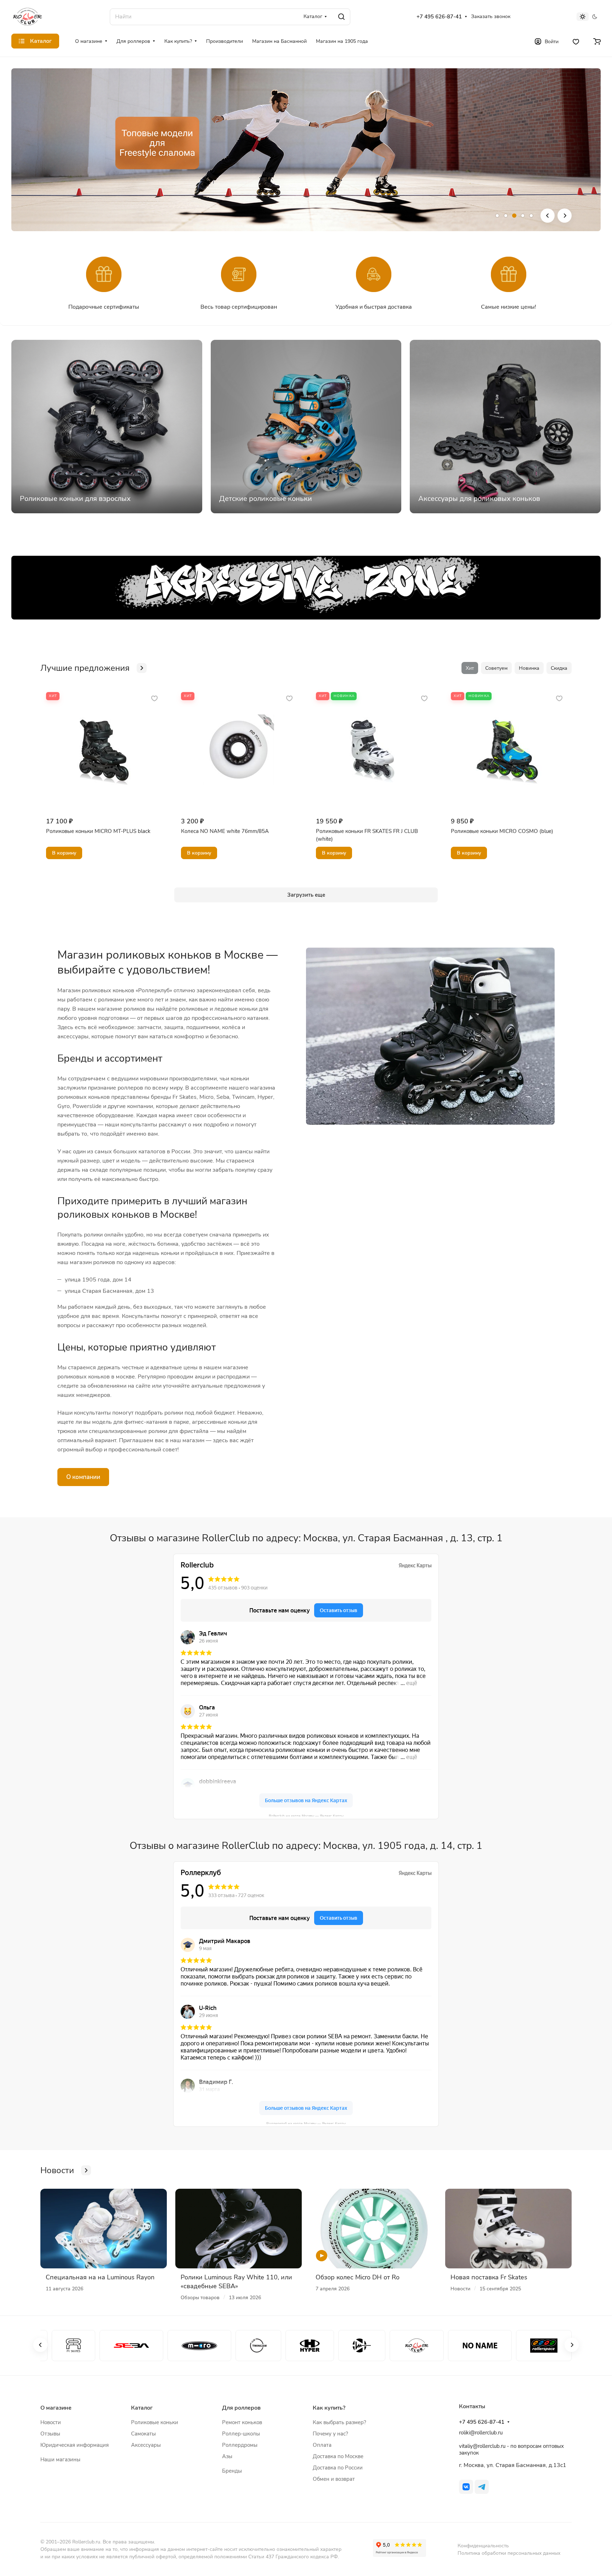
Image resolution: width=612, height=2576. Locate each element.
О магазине (56, 2408)
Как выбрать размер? (339, 2422)
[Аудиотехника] (306, 588)
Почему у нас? (330, 2434)
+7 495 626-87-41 (439, 17)
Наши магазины (60, 2460)
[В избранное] (154, 698)
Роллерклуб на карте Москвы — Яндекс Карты (306, 2123)
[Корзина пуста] (597, 41)
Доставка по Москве (338, 2456)
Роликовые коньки (155, 2422)
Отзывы (50, 2434)
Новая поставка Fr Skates (489, 2277)
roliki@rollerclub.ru (481, 2433)
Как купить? (329, 2408)
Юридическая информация (75, 2445)
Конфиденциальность (483, 2546)
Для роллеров (241, 2408)
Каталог (142, 2408)
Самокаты (143, 2434)
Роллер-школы (241, 2434)
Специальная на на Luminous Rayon (100, 2277)
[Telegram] (482, 2487)
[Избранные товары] (576, 41)
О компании (83, 1477)
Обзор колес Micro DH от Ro (358, 2277)
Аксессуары (146, 2445)
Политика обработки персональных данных (509, 2553)
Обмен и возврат (334, 2479)
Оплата (322, 2445)
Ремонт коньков (242, 2422)
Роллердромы (240, 2445)
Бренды (232, 2471)
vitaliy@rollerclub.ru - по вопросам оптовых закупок (511, 2449)
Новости (51, 2422)
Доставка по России (338, 2468)
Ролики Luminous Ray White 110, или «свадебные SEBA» (236, 2282)
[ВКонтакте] (466, 2487)
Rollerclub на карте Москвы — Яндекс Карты (306, 1815)
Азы (227, 2456)
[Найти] (341, 17)
